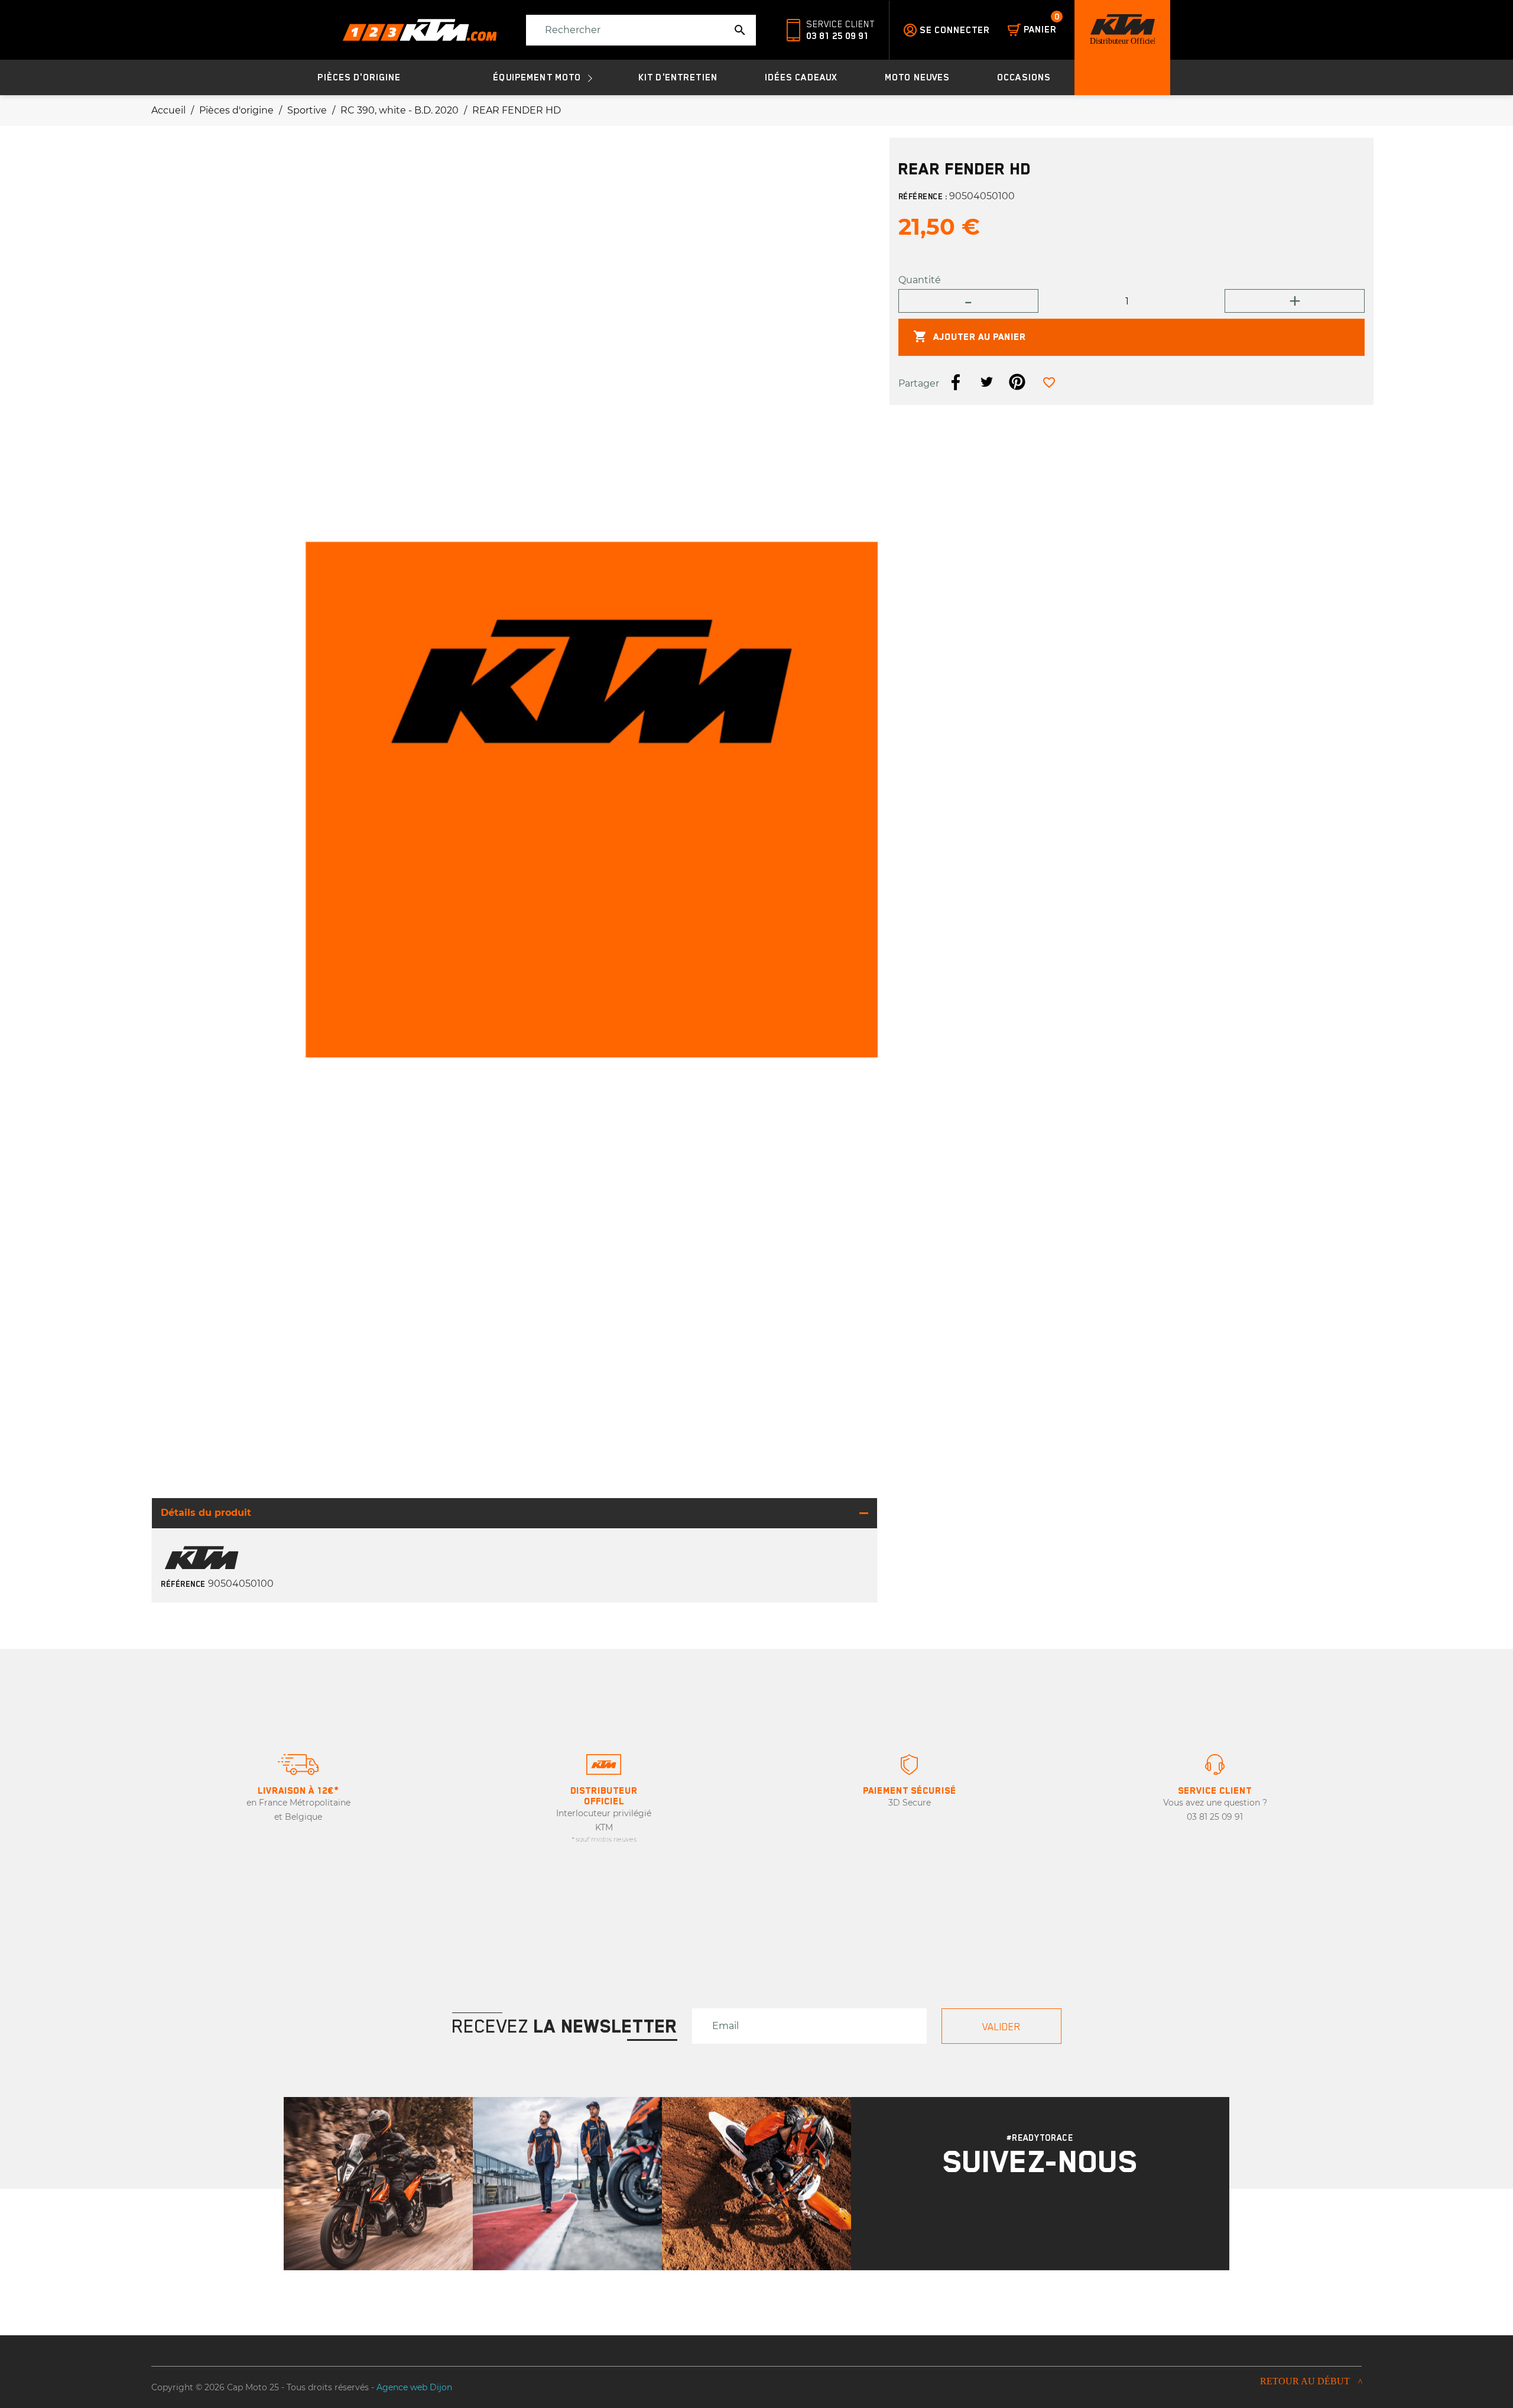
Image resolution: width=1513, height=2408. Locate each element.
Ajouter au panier (970, 337)
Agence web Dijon (414, 2387)
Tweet (986, 383)
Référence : (923, 197)
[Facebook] (1056, 2216)
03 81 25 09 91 (837, 36)
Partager (956, 383)
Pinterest (1017, 383)
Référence (183, 1584)
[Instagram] (1025, 2216)
